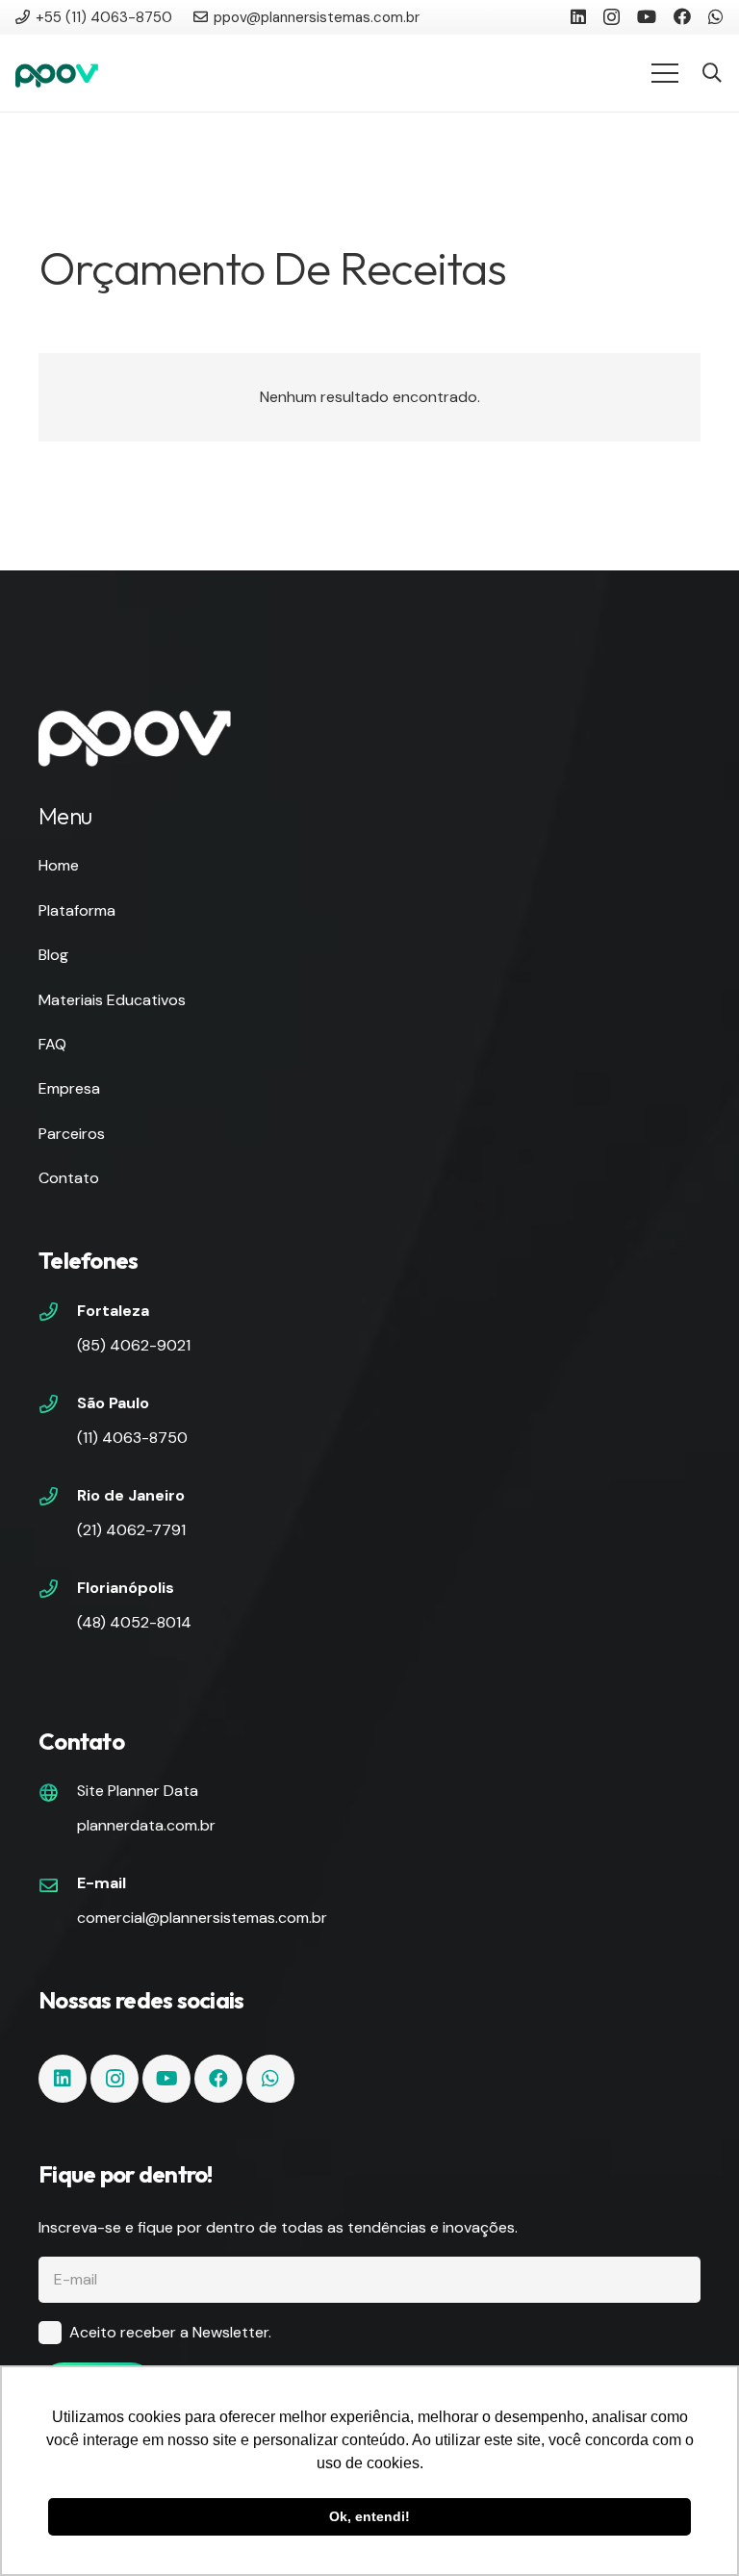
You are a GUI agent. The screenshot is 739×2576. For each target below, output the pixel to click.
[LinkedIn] (578, 16)
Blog (53, 955)
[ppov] (57, 73)
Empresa (69, 1088)
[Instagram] (612, 17)
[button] (712, 74)
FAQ (52, 1044)
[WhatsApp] (716, 16)
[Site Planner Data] (58, 1795)
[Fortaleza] (58, 1314)
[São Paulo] (58, 1406)
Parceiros (72, 1134)
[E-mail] (58, 1887)
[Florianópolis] (58, 1591)
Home (59, 865)
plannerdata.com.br (146, 1825)
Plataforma (77, 910)
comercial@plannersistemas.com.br (202, 1918)
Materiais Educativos (112, 1000)
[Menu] (665, 73)
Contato (69, 1178)
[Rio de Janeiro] (58, 1499)
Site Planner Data (138, 1791)
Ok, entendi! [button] (369, 2516)
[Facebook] (682, 16)
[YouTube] (647, 16)
